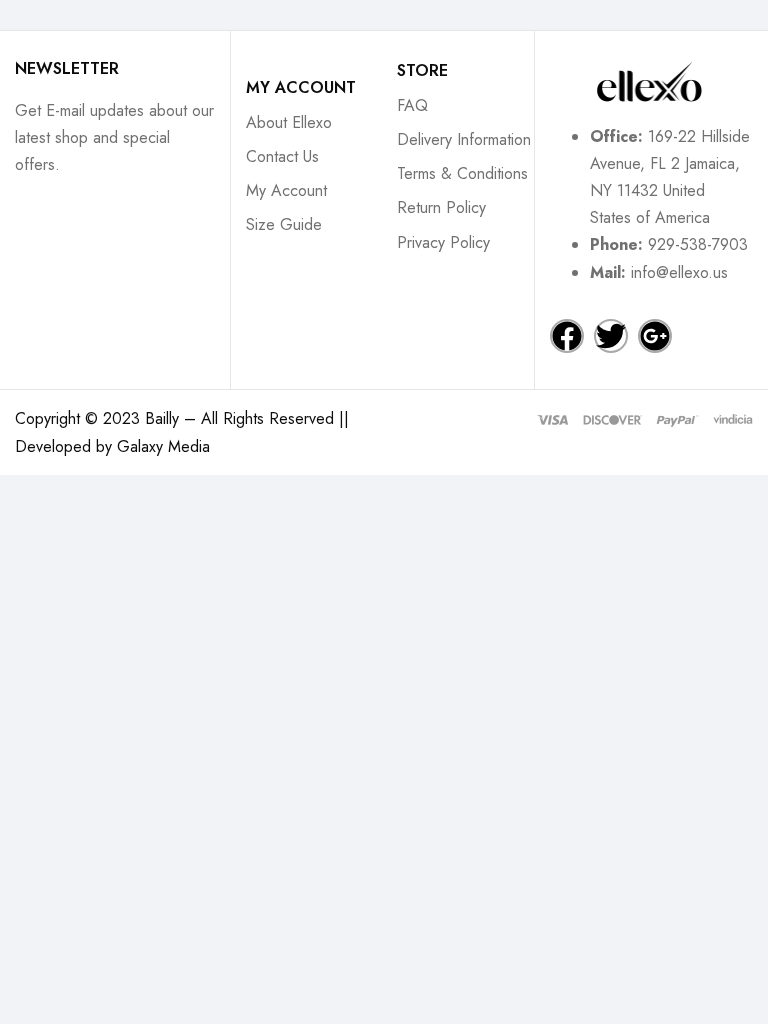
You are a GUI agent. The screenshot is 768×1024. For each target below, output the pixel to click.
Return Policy (441, 207)
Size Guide (284, 224)
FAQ (412, 105)
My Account (286, 190)
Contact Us (282, 156)
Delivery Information (464, 139)
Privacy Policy (443, 242)
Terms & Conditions (462, 173)
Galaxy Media (163, 446)
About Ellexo (289, 122)
